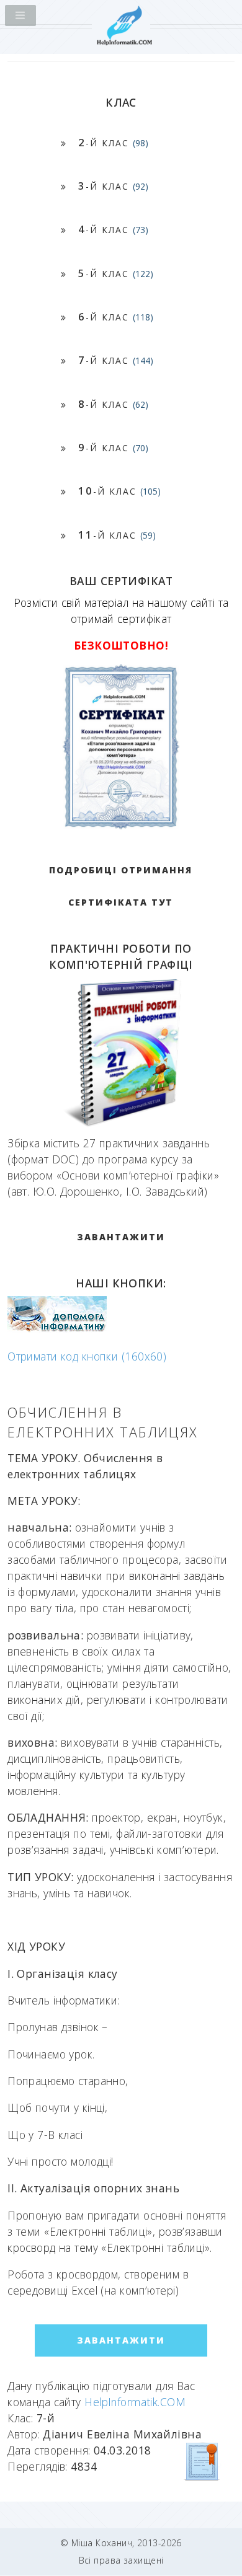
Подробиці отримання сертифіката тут (121, 886)
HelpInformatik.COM (135, 2402)
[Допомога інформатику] (57, 1329)
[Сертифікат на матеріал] (202, 2461)
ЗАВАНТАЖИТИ (121, 1237)
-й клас (113, 142)
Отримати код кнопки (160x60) (87, 1356)
